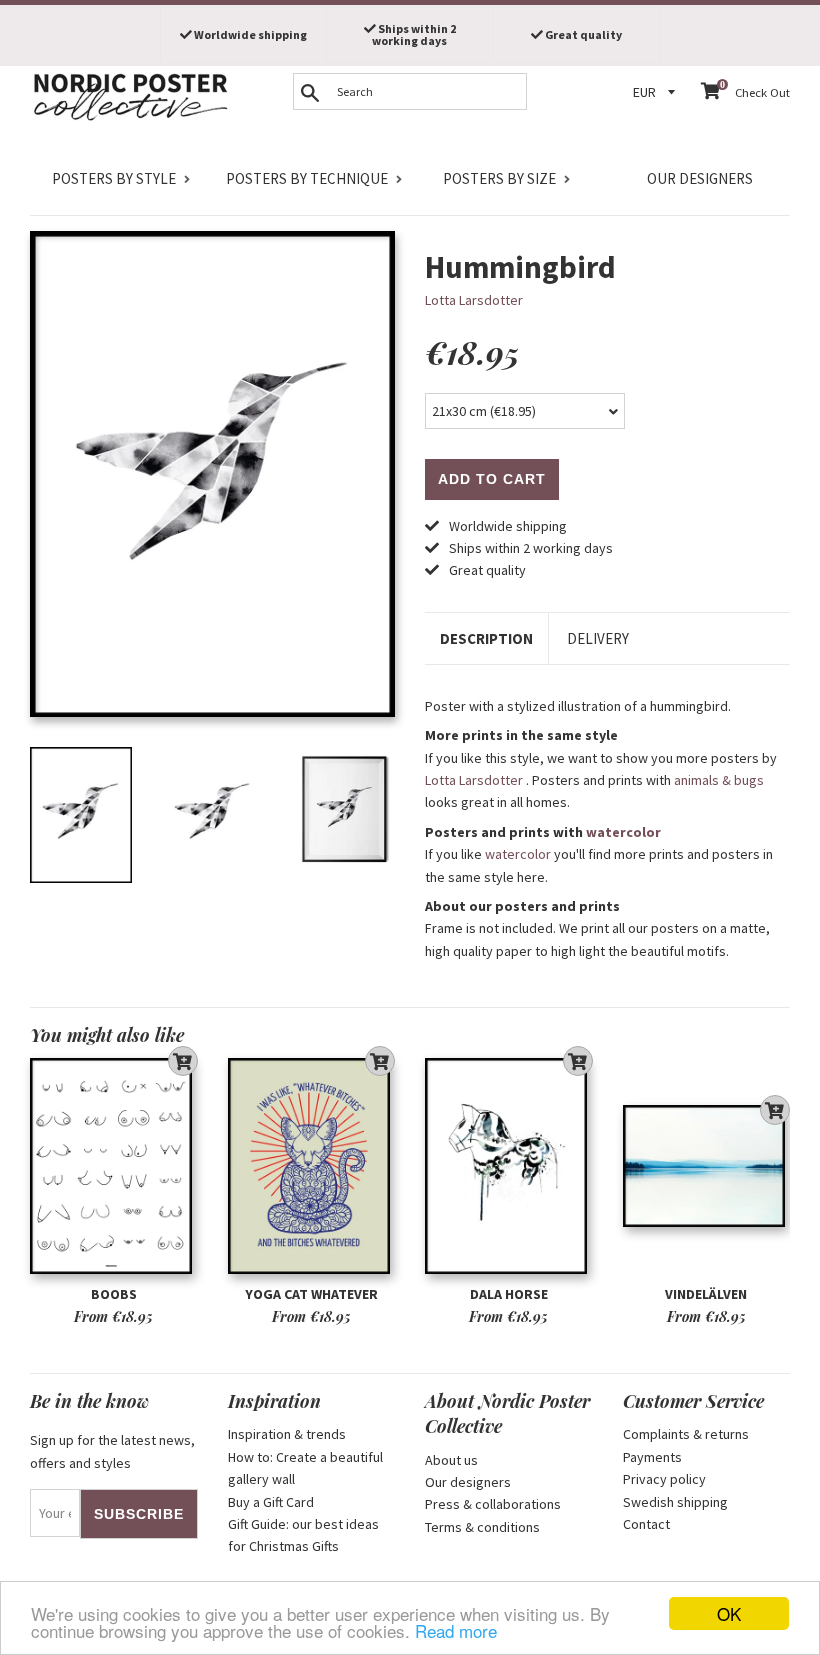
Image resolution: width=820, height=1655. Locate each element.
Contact (646, 1524)
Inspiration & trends (287, 1434)
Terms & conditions (482, 1527)
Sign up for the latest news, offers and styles (112, 1451)
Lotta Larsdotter (474, 300)
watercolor (623, 832)
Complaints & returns (686, 1434)
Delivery (598, 638)
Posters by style (114, 178)
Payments (652, 1457)
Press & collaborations (493, 1504)
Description (486, 638)
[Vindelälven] (707, 1166)
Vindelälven (706, 1294)
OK (729, 1613)
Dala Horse (509, 1294)
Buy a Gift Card (271, 1502)
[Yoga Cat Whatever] (312, 1166)
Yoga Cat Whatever (311, 1294)
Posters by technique (307, 178)
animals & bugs (719, 780)
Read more (456, 1630)
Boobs (114, 1294)
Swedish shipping (675, 1502)
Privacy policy (664, 1479)
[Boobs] (114, 1166)
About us (451, 1460)
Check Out (762, 92)
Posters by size (499, 178)
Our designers (700, 178)
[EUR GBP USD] (657, 92)
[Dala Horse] (509, 1166)
